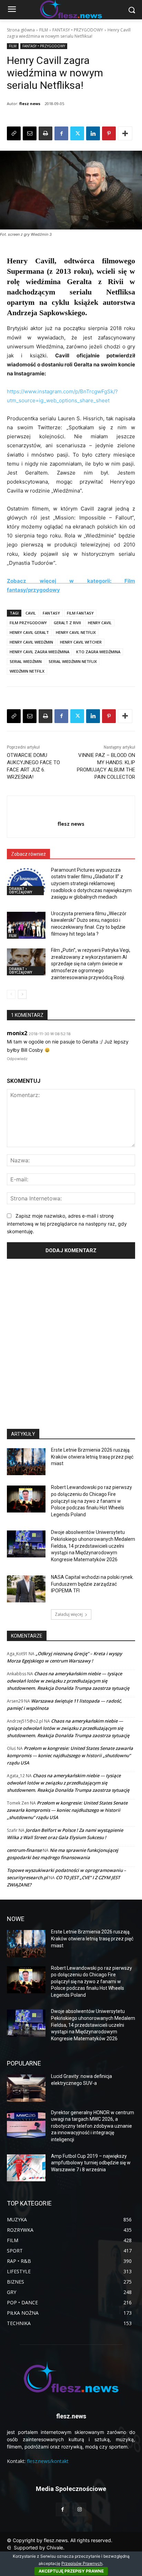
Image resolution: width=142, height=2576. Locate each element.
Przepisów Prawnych (82, 2563)
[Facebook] (61, 133)
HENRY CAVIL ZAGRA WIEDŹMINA (39, 652)
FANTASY (51, 613)
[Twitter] (77, 133)
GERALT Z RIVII (67, 623)
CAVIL (31, 613)
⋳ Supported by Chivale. (36, 2547)
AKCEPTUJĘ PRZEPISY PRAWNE (71, 2571)
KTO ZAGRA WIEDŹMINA (98, 652)
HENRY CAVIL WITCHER (81, 642)
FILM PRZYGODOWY (28, 623)
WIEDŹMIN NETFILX (27, 671)
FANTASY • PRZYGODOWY (78, 30)
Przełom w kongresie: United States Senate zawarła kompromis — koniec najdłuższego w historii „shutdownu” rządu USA (70, 1755)
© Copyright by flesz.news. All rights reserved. (60, 2540)
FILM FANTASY (80, 613)
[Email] (30, 133)
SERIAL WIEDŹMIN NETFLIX (73, 661)
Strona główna (21, 30)
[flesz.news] (71, 2377)
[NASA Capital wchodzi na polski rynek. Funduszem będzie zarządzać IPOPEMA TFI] (26, 1589)
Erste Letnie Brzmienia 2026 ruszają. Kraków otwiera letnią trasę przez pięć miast (92, 1457)
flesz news (30, 104)
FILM (44, 30)
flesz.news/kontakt (48, 2461)
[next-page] (22, 994)
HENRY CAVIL (100, 623)
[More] (125, 133)
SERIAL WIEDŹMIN (26, 661)
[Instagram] (79, 2509)
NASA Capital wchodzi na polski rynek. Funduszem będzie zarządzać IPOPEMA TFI (92, 1584)
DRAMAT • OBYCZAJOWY (21, 890)
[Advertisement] (71, 1341)
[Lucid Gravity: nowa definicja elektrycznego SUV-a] (26, 2088)
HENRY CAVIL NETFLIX (76, 632)
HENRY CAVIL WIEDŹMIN (31, 642)
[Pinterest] (109, 133)
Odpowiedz (17, 1059)
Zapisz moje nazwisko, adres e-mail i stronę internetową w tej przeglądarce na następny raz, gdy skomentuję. (67, 1224)
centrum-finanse (24, 1850)
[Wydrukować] (45, 133)
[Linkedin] (93, 133)
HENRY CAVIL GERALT (29, 632)
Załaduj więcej (69, 1614)
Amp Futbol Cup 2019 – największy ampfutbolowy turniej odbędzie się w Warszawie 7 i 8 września (91, 2163)
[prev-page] (11, 994)
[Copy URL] (14, 133)
